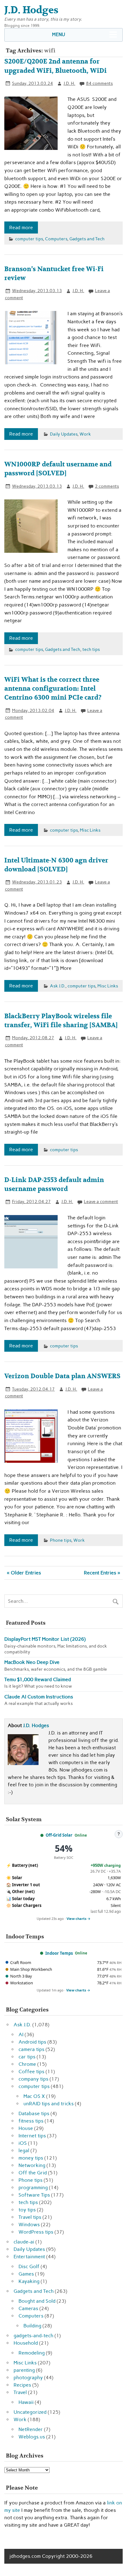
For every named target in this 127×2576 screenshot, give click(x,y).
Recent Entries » (102, 1573)
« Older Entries (24, 1573)
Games (26, 2274)
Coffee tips (31, 2072)
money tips (31, 2158)
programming (33, 2187)
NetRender (31, 2429)
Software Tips (34, 2195)
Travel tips (30, 2217)
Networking (32, 2165)
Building (32, 2326)
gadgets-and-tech (33, 2336)
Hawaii (26, 2402)
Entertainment (29, 2257)
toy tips (27, 2210)
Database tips (34, 2113)
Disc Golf (29, 2266)
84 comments (99, 83)
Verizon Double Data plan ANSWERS (62, 1376)
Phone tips (61, 1540)
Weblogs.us (32, 2437)
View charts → (79, 1919)
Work (85, 434)
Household (26, 2343)
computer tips (29, 239)
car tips (27, 2057)
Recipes (22, 2385)
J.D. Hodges (36, 1725)
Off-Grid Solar (59, 1835)
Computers (56, 239)
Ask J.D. (58, 986)
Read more (21, 227)
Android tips (32, 2042)
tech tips (91, 649)
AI (21, 2034)
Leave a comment (101, 1201)
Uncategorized (30, 2412)
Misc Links (90, 830)
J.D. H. (69, 83)
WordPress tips (36, 2232)
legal (24, 2150)
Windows (29, 2225)
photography (28, 2378)
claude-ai (24, 2242)
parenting (24, 2370)
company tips (33, 2079)
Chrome (27, 2064)
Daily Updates (64, 434)
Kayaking (29, 2281)
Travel (20, 2392)
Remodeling (32, 2353)
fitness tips (31, 2121)
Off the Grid (33, 2173)
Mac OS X (34, 2096)
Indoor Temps (59, 1953)
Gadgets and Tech (87, 239)
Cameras (28, 2308)
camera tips (31, 2049)
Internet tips (32, 2136)
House (26, 2128)
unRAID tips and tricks (49, 2104)
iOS (23, 2143)
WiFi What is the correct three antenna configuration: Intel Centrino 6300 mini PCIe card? (53, 689)
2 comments (107, 486)
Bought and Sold (37, 2301)
